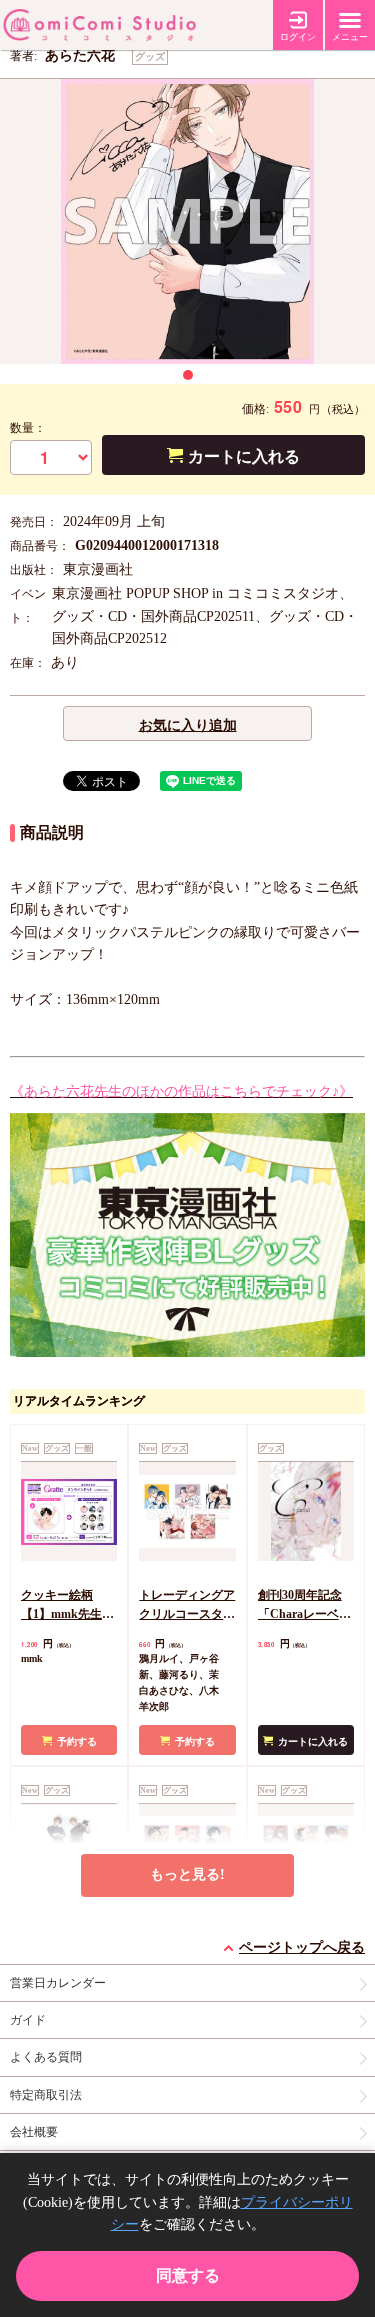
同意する (188, 2275)
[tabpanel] (187, 221)
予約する (77, 1741)
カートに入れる (244, 456)
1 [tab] (188, 375)
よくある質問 (46, 2057)
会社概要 (34, 2132)
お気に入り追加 (188, 725)
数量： (28, 428)
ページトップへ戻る (302, 1947)
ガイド (28, 2020)
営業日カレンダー (58, 1983)
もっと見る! (187, 1874)
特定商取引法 (46, 2095)
